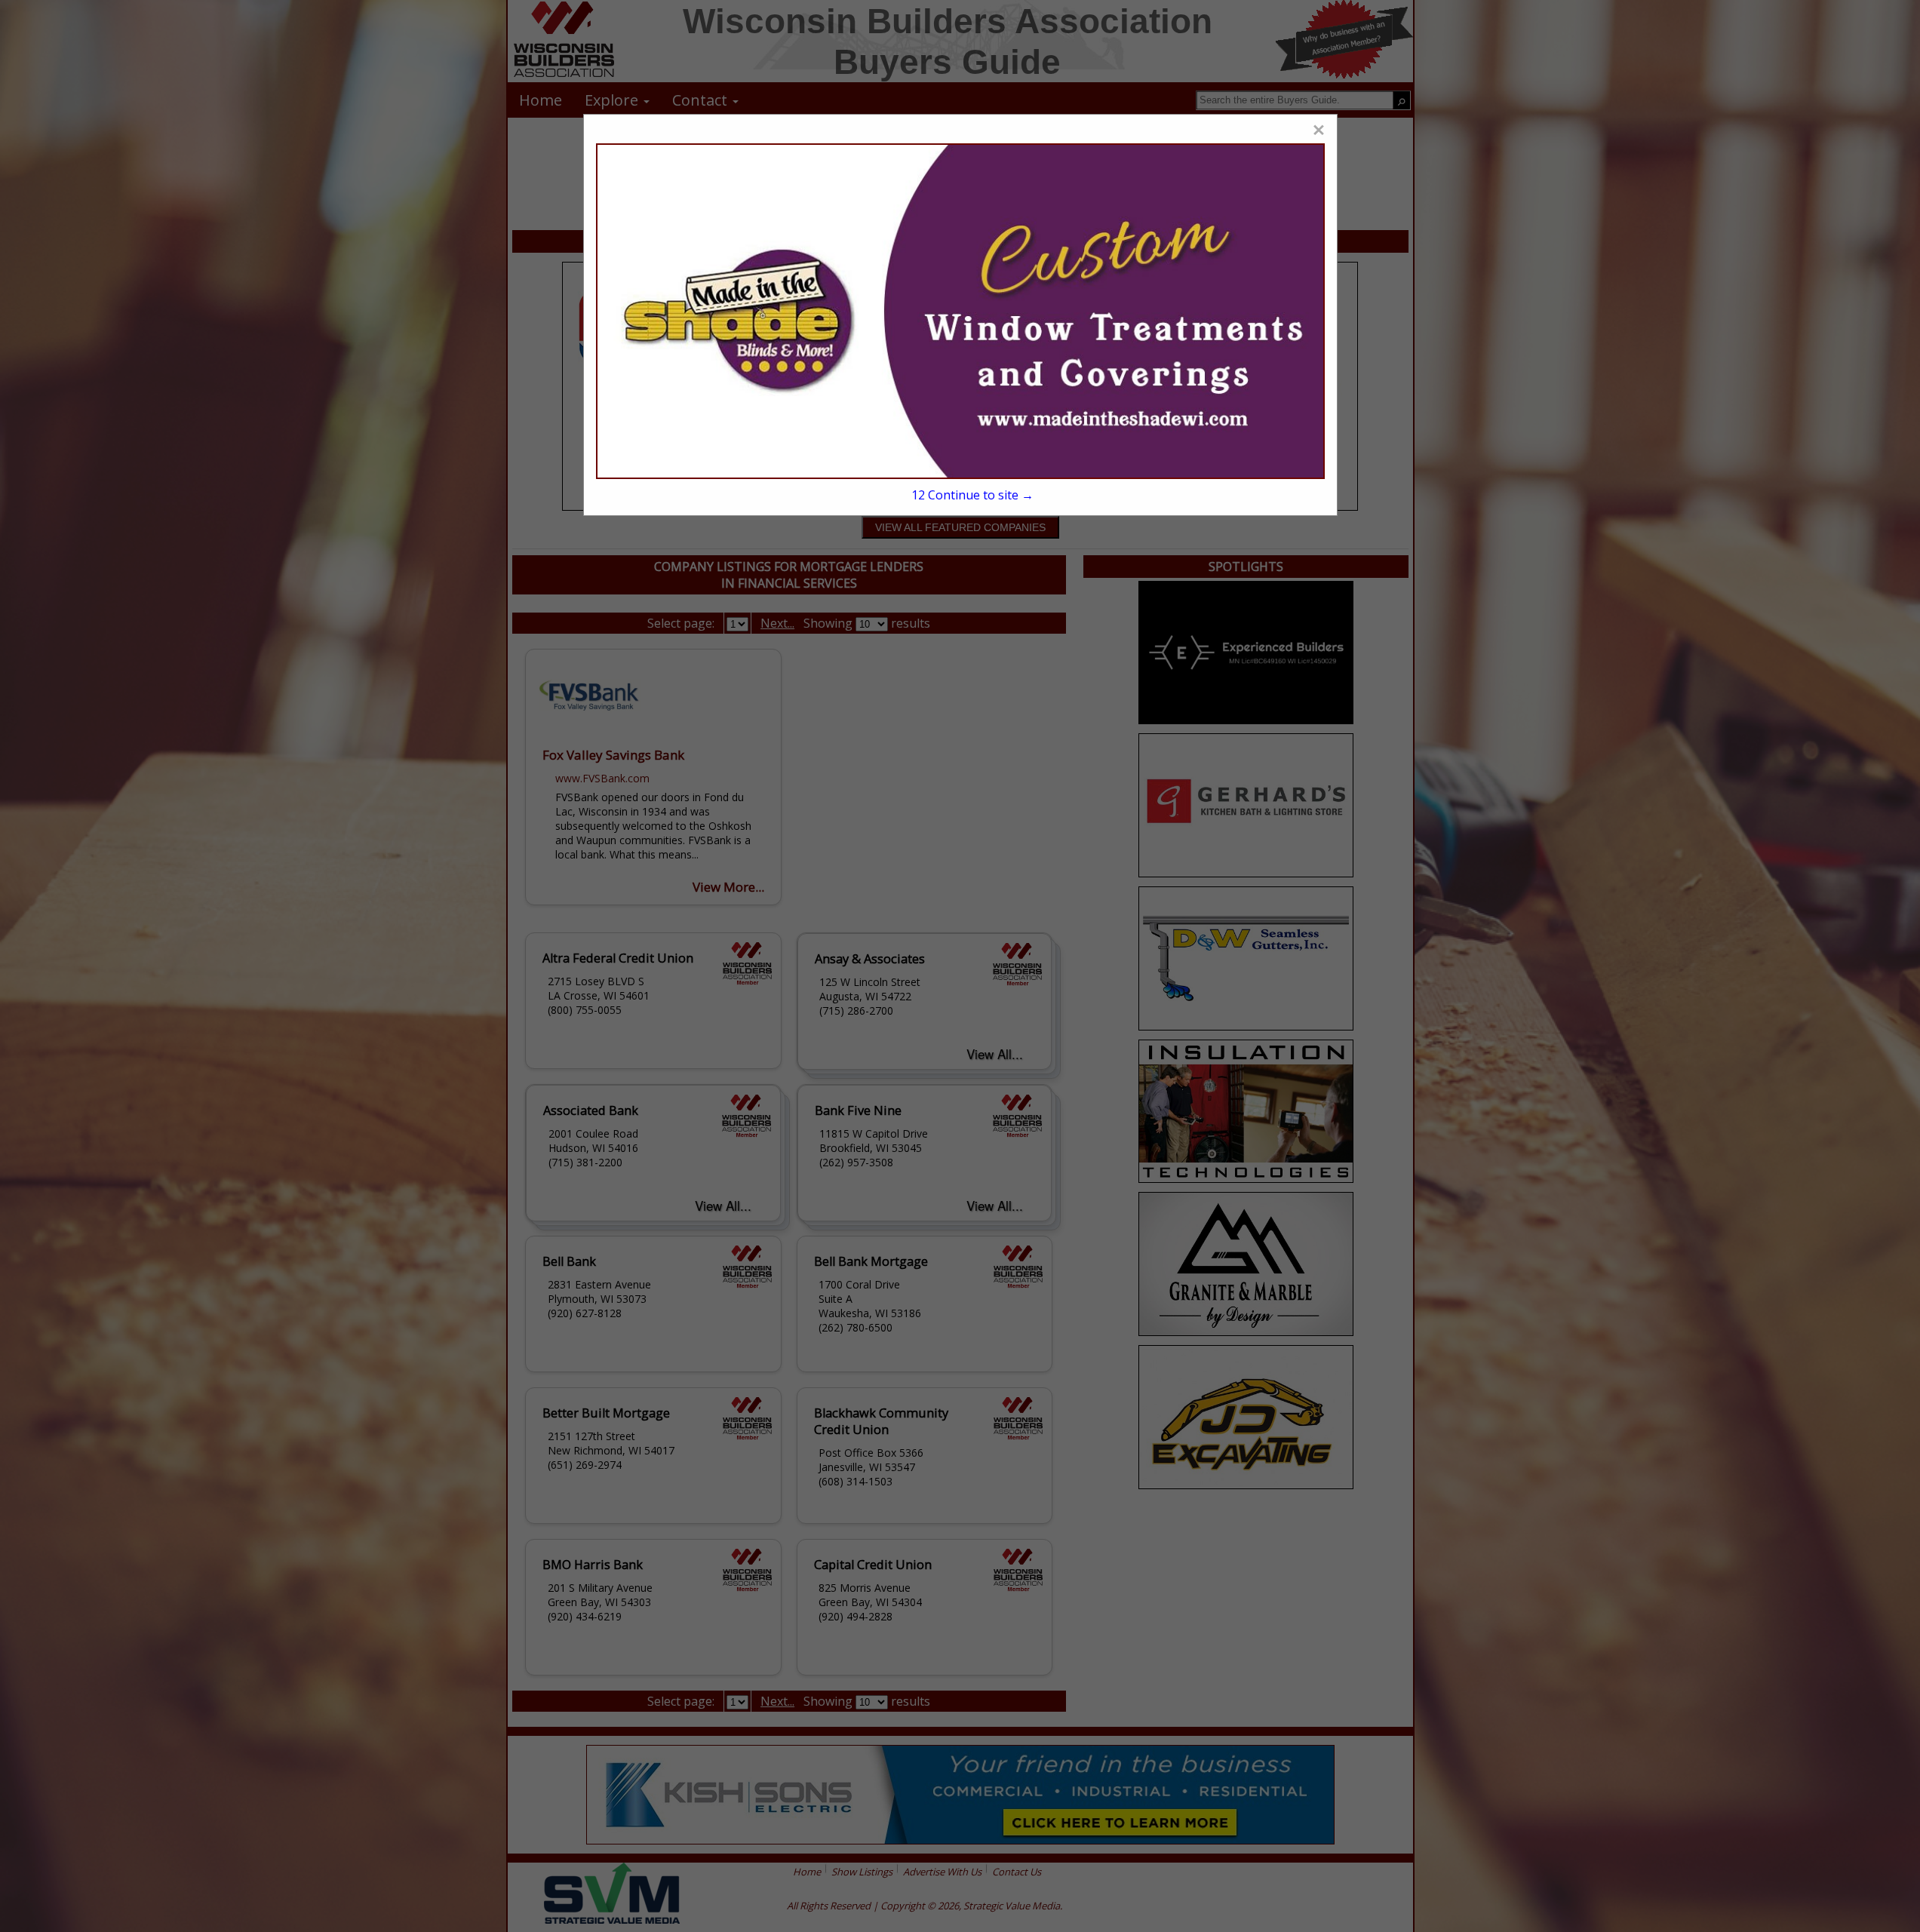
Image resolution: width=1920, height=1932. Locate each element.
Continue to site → (972, 495)
